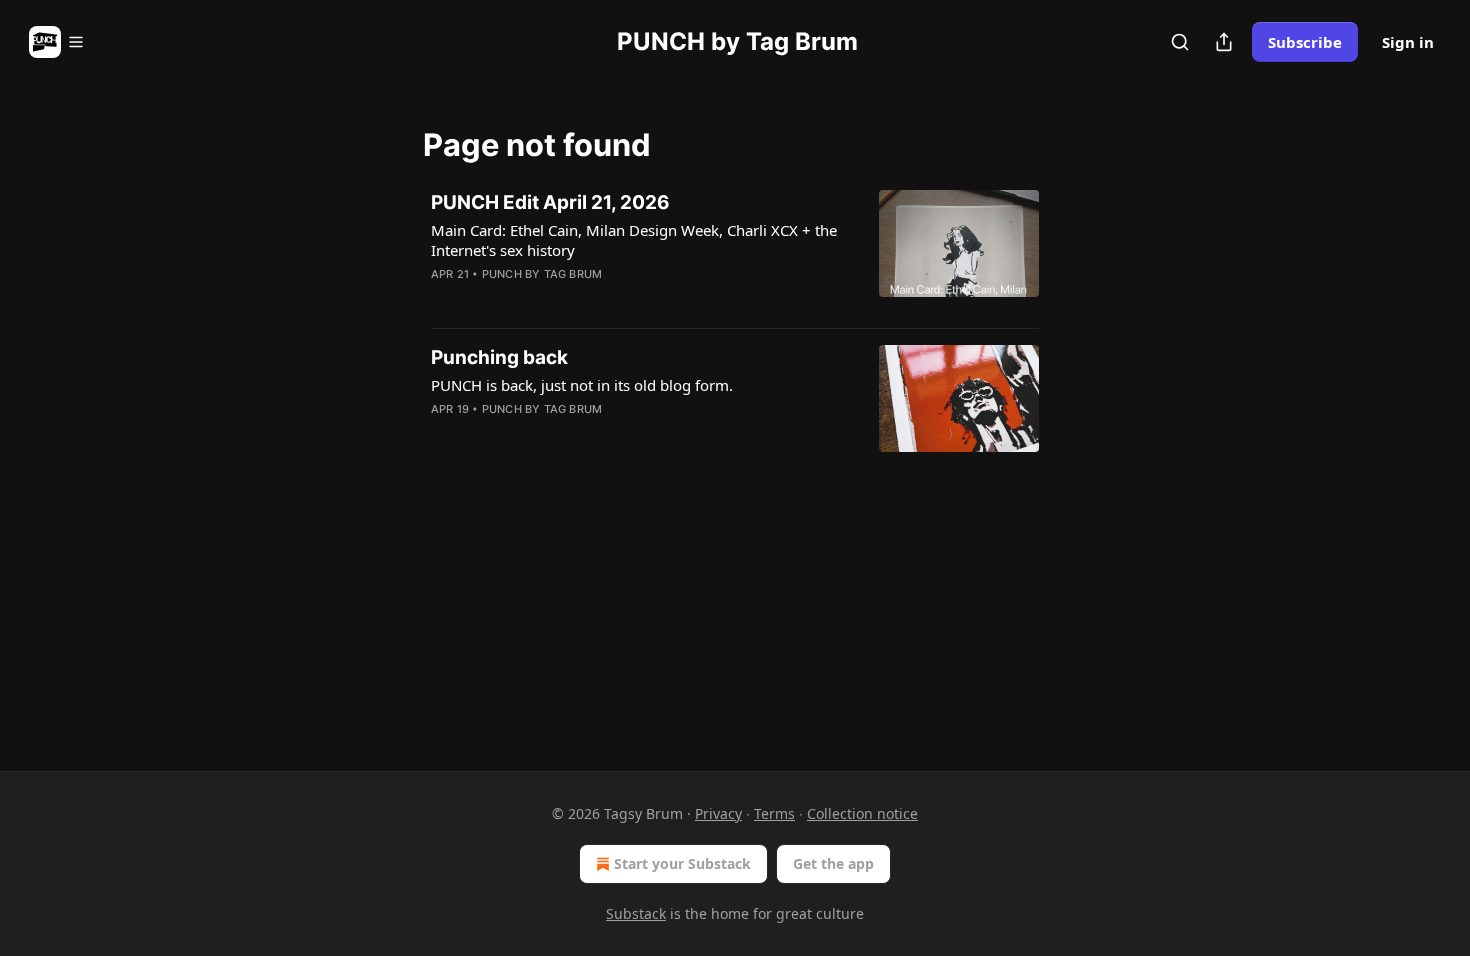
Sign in (1408, 42)
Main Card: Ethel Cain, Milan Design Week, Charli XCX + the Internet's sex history (634, 240)
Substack (636, 913)
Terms (774, 813)
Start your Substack (682, 863)
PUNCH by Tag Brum (542, 274)
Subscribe (1305, 42)
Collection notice (862, 813)
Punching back (499, 357)
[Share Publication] (1224, 42)
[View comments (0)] (577, 300)
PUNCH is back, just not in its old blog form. (582, 385)
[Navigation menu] (57, 42)
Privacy (718, 813)
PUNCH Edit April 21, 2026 (550, 202)
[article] (735, 251)
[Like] (444, 300)
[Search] (1180, 42)
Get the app (833, 863)
